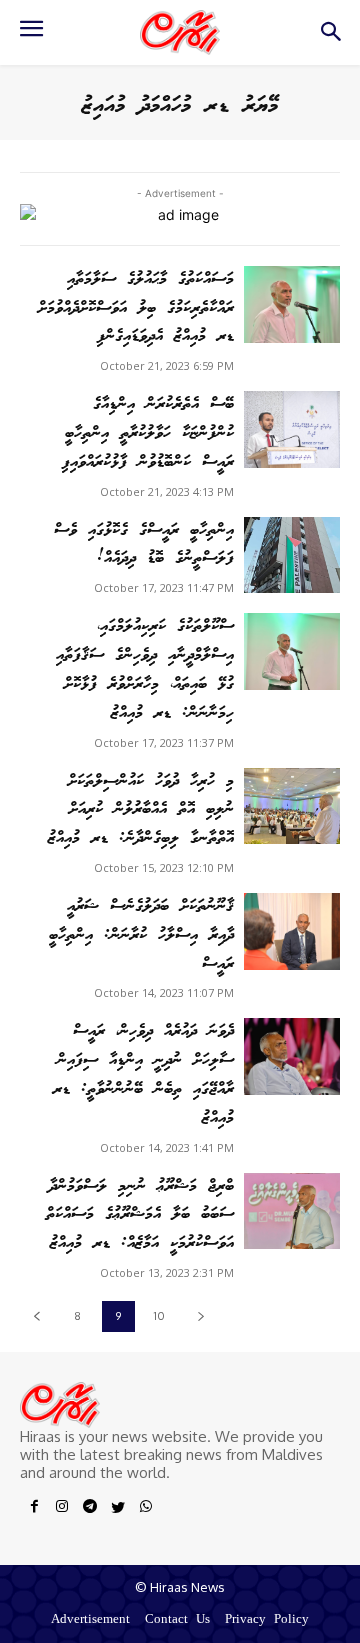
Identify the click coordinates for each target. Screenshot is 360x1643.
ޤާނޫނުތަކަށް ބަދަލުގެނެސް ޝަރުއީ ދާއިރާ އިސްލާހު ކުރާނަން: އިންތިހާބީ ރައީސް (141, 935)
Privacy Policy (267, 1620)
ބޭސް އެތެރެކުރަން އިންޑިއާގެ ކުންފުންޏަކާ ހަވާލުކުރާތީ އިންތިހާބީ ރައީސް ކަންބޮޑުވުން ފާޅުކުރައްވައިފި (148, 433)
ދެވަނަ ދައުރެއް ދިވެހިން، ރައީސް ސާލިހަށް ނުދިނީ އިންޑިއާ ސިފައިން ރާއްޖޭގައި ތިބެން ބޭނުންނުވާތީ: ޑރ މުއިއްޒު (143, 1074)
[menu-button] (31, 35)
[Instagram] (62, 1510)
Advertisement (90, 1620)
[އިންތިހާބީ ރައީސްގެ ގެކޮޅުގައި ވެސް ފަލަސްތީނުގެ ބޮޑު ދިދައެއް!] (292, 555)
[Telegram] (90, 1510)
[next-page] (200, 1316)
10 (159, 1316)
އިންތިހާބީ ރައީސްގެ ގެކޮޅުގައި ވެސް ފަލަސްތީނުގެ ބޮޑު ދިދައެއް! (144, 545)
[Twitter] (118, 1510)
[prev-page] (36, 1316)
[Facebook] (34, 1510)
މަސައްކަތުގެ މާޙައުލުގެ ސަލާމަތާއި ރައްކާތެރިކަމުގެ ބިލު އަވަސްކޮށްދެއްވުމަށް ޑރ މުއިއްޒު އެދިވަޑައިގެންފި (136, 308)
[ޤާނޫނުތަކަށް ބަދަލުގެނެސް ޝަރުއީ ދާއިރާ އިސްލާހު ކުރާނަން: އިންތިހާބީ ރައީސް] (292, 931)
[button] (330, 37)
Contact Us (177, 1620)
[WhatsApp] (146, 1510)
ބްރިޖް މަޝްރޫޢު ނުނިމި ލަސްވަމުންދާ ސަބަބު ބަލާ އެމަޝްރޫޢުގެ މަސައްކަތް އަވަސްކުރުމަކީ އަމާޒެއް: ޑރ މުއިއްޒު (140, 1215)
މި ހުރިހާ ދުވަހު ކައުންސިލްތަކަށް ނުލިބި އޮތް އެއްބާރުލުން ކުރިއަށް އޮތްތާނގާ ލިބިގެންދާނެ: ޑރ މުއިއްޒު (141, 810)
